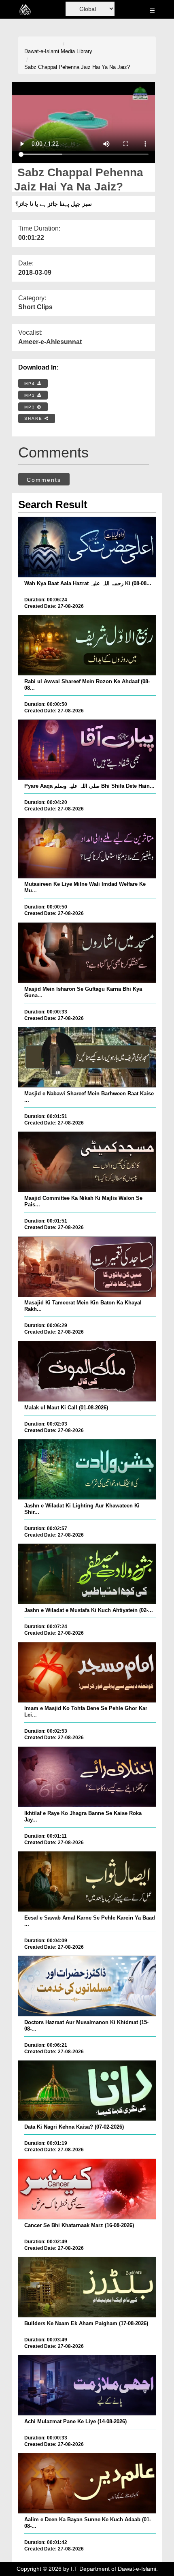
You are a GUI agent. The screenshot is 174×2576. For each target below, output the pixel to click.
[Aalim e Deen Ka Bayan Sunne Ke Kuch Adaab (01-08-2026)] (87, 2483)
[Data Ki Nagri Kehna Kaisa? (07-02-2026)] (87, 2091)
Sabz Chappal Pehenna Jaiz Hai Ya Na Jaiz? (77, 67)
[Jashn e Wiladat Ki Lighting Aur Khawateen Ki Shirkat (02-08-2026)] (87, 1469)
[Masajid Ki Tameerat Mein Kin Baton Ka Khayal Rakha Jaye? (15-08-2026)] (87, 1267)
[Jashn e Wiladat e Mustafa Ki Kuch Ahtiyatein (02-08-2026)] (87, 1574)
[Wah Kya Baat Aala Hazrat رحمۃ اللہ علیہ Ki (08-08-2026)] (87, 547)
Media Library (76, 51)
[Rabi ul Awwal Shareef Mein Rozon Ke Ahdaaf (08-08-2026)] (87, 645)
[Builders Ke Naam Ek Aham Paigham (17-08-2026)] (87, 2287)
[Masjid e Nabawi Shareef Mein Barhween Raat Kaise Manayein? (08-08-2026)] (87, 1057)
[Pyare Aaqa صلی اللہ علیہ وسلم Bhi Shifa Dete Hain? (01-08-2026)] (87, 750)
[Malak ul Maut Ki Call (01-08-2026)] (87, 1371)
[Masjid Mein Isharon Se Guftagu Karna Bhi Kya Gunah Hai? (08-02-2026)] (87, 953)
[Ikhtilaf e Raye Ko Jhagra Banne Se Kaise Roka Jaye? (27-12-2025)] (87, 1777)
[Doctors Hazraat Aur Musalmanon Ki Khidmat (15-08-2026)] (87, 1986)
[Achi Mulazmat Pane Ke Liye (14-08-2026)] (87, 2385)
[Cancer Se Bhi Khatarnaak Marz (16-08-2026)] (87, 2189)
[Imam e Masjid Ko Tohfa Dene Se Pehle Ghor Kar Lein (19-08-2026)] (87, 1672)
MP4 (31, 384)
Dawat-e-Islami (42, 51)
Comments (44, 480)
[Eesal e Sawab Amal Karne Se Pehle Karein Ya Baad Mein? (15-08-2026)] (87, 1881)
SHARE (34, 418)
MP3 (31, 395)
